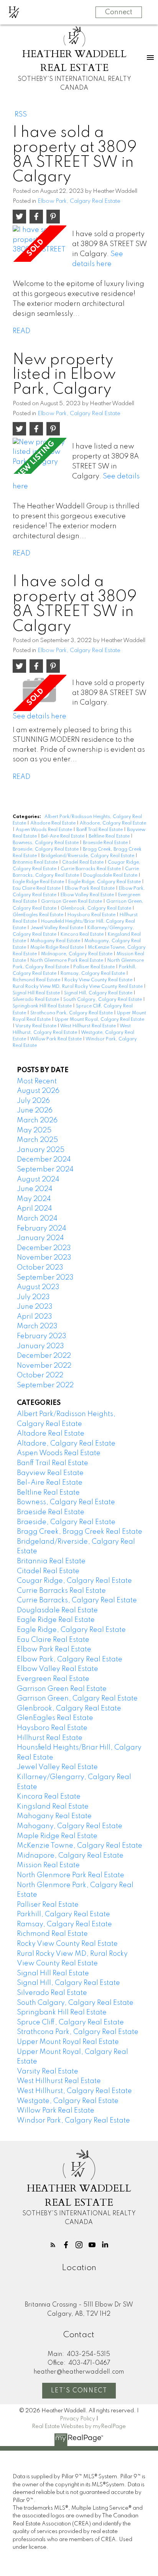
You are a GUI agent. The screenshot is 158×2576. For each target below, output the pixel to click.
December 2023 (44, 1248)
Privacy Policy (77, 2419)
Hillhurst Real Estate (50, 1738)
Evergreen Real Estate (53, 1679)
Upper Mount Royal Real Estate (68, 2042)
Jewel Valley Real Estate (57, 928)
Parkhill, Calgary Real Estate (63, 1914)
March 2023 (37, 1326)
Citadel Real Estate (83, 863)
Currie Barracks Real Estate (91, 869)
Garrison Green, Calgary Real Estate (77, 1699)
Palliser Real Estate (95, 967)
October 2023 (40, 1268)
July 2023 (33, 1297)
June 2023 (35, 1307)
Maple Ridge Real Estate (58, 948)
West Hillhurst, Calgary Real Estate (74, 2091)
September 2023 (45, 1278)
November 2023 (44, 1258)
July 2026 (33, 1101)
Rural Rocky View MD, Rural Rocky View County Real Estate (78, 987)
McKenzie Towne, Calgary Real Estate (80, 1846)
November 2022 (44, 1366)
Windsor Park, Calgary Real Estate (73, 2121)
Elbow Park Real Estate (90, 889)
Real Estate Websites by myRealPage (79, 2426)
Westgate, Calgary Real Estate (68, 2101)
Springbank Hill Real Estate (43, 1006)
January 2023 (40, 1346)
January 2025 (41, 1150)
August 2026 (38, 1091)
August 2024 (38, 1180)
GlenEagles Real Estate (39, 915)
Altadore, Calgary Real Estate (113, 823)
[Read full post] (39, 243)
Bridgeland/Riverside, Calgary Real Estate (88, 856)
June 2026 (35, 1111)
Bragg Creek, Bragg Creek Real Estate (80, 1532)
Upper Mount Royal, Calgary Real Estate (100, 1020)
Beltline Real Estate (110, 836)
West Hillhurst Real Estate (89, 1026)
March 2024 (37, 1219)
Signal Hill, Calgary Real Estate (99, 993)
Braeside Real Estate (106, 843)
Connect (119, 12)
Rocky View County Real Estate (99, 980)
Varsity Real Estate (36, 1026)
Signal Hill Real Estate (37, 993)
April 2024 (35, 1209)
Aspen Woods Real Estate (44, 830)
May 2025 (34, 1130)
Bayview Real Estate (50, 1473)
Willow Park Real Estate (56, 1039)
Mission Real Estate (48, 1865)
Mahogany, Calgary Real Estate (70, 1826)
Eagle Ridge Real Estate (39, 882)
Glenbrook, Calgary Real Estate (96, 909)
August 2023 (38, 1287)
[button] (53, 2245)
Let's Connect (79, 2391)
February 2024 (42, 1229)
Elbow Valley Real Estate (88, 895)
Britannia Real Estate (36, 863)
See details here (39, 716)
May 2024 (34, 1199)
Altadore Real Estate (53, 823)
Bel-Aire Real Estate (63, 836)
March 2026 (37, 1120)
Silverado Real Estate (36, 1000)
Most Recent (37, 1081)
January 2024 (40, 1238)
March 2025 (37, 1140)
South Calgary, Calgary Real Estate (103, 1000)
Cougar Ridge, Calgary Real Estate (74, 1581)
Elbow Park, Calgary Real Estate (79, 201)
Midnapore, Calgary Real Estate (77, 954)
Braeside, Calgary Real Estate (46, 849)
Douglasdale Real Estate (111, 876)
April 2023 (35, 1317)
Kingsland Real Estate (53, 1807)
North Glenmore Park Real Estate (67, 961)
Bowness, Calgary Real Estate (46, 843)
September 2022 (45, 1385)
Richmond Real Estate (37, 980)
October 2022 (40, 1375)
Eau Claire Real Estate (37, 889)
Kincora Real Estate (83, 935)
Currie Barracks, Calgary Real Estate (77, 1600)
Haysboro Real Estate (92, 915)
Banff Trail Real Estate (100, 830)
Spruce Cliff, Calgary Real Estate (70, 2022)
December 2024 (44, 1160)
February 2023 (42, 1336)
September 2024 (45, 1170)
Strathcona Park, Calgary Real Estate (72, 1013)
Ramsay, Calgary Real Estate (93, 974)
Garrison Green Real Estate (72, 902)
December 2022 (44, 1356)
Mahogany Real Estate (56, 941)
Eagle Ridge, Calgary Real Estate (105, 882)
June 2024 (35, 1189)
